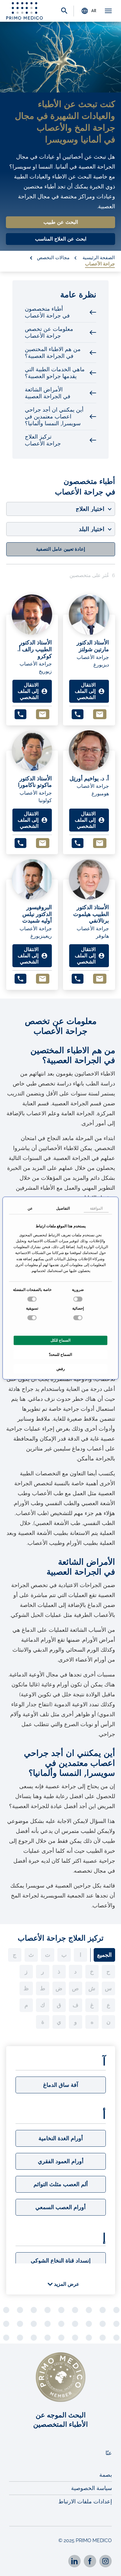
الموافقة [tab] (96, 1208)
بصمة (106, 2475)
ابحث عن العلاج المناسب (61, 239)
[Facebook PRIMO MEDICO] (90, 2561)
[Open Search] (64, 11)
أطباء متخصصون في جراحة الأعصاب (47, 312)
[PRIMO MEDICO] (25, 11)
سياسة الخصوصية (92, 2488)
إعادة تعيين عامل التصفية (60, 549)
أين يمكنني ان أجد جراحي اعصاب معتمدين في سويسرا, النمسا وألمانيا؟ (54, 417)
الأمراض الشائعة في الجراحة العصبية (48, 393)
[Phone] (20, 714)
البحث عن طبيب (61, 222)
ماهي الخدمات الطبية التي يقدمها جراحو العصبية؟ (55, 373)
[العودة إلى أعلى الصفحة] (108, 2566)
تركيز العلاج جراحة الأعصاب (43, 440)
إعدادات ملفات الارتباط (85, 2501)
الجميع (104, 1955)
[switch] (33, 1299)
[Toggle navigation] (108, 11)
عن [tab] (30, 1208)
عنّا (109, 2453)
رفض (61, 1369)
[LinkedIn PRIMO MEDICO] (74, 2561)
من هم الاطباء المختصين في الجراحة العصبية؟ (53, 353)
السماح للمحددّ (60, 1355)
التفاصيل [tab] (63, 1208)
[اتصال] (43, 714)
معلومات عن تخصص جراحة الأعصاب (49, 332)
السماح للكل (60, 1340)
